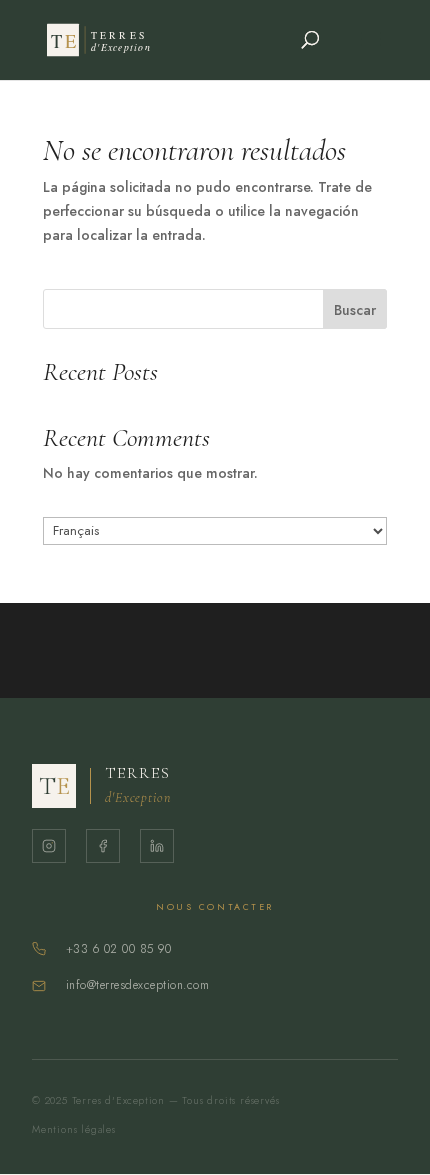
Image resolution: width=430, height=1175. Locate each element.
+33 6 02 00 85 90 (118, 949)
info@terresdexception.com (137, 985)
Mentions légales (74, 1129)
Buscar (355, 310)
